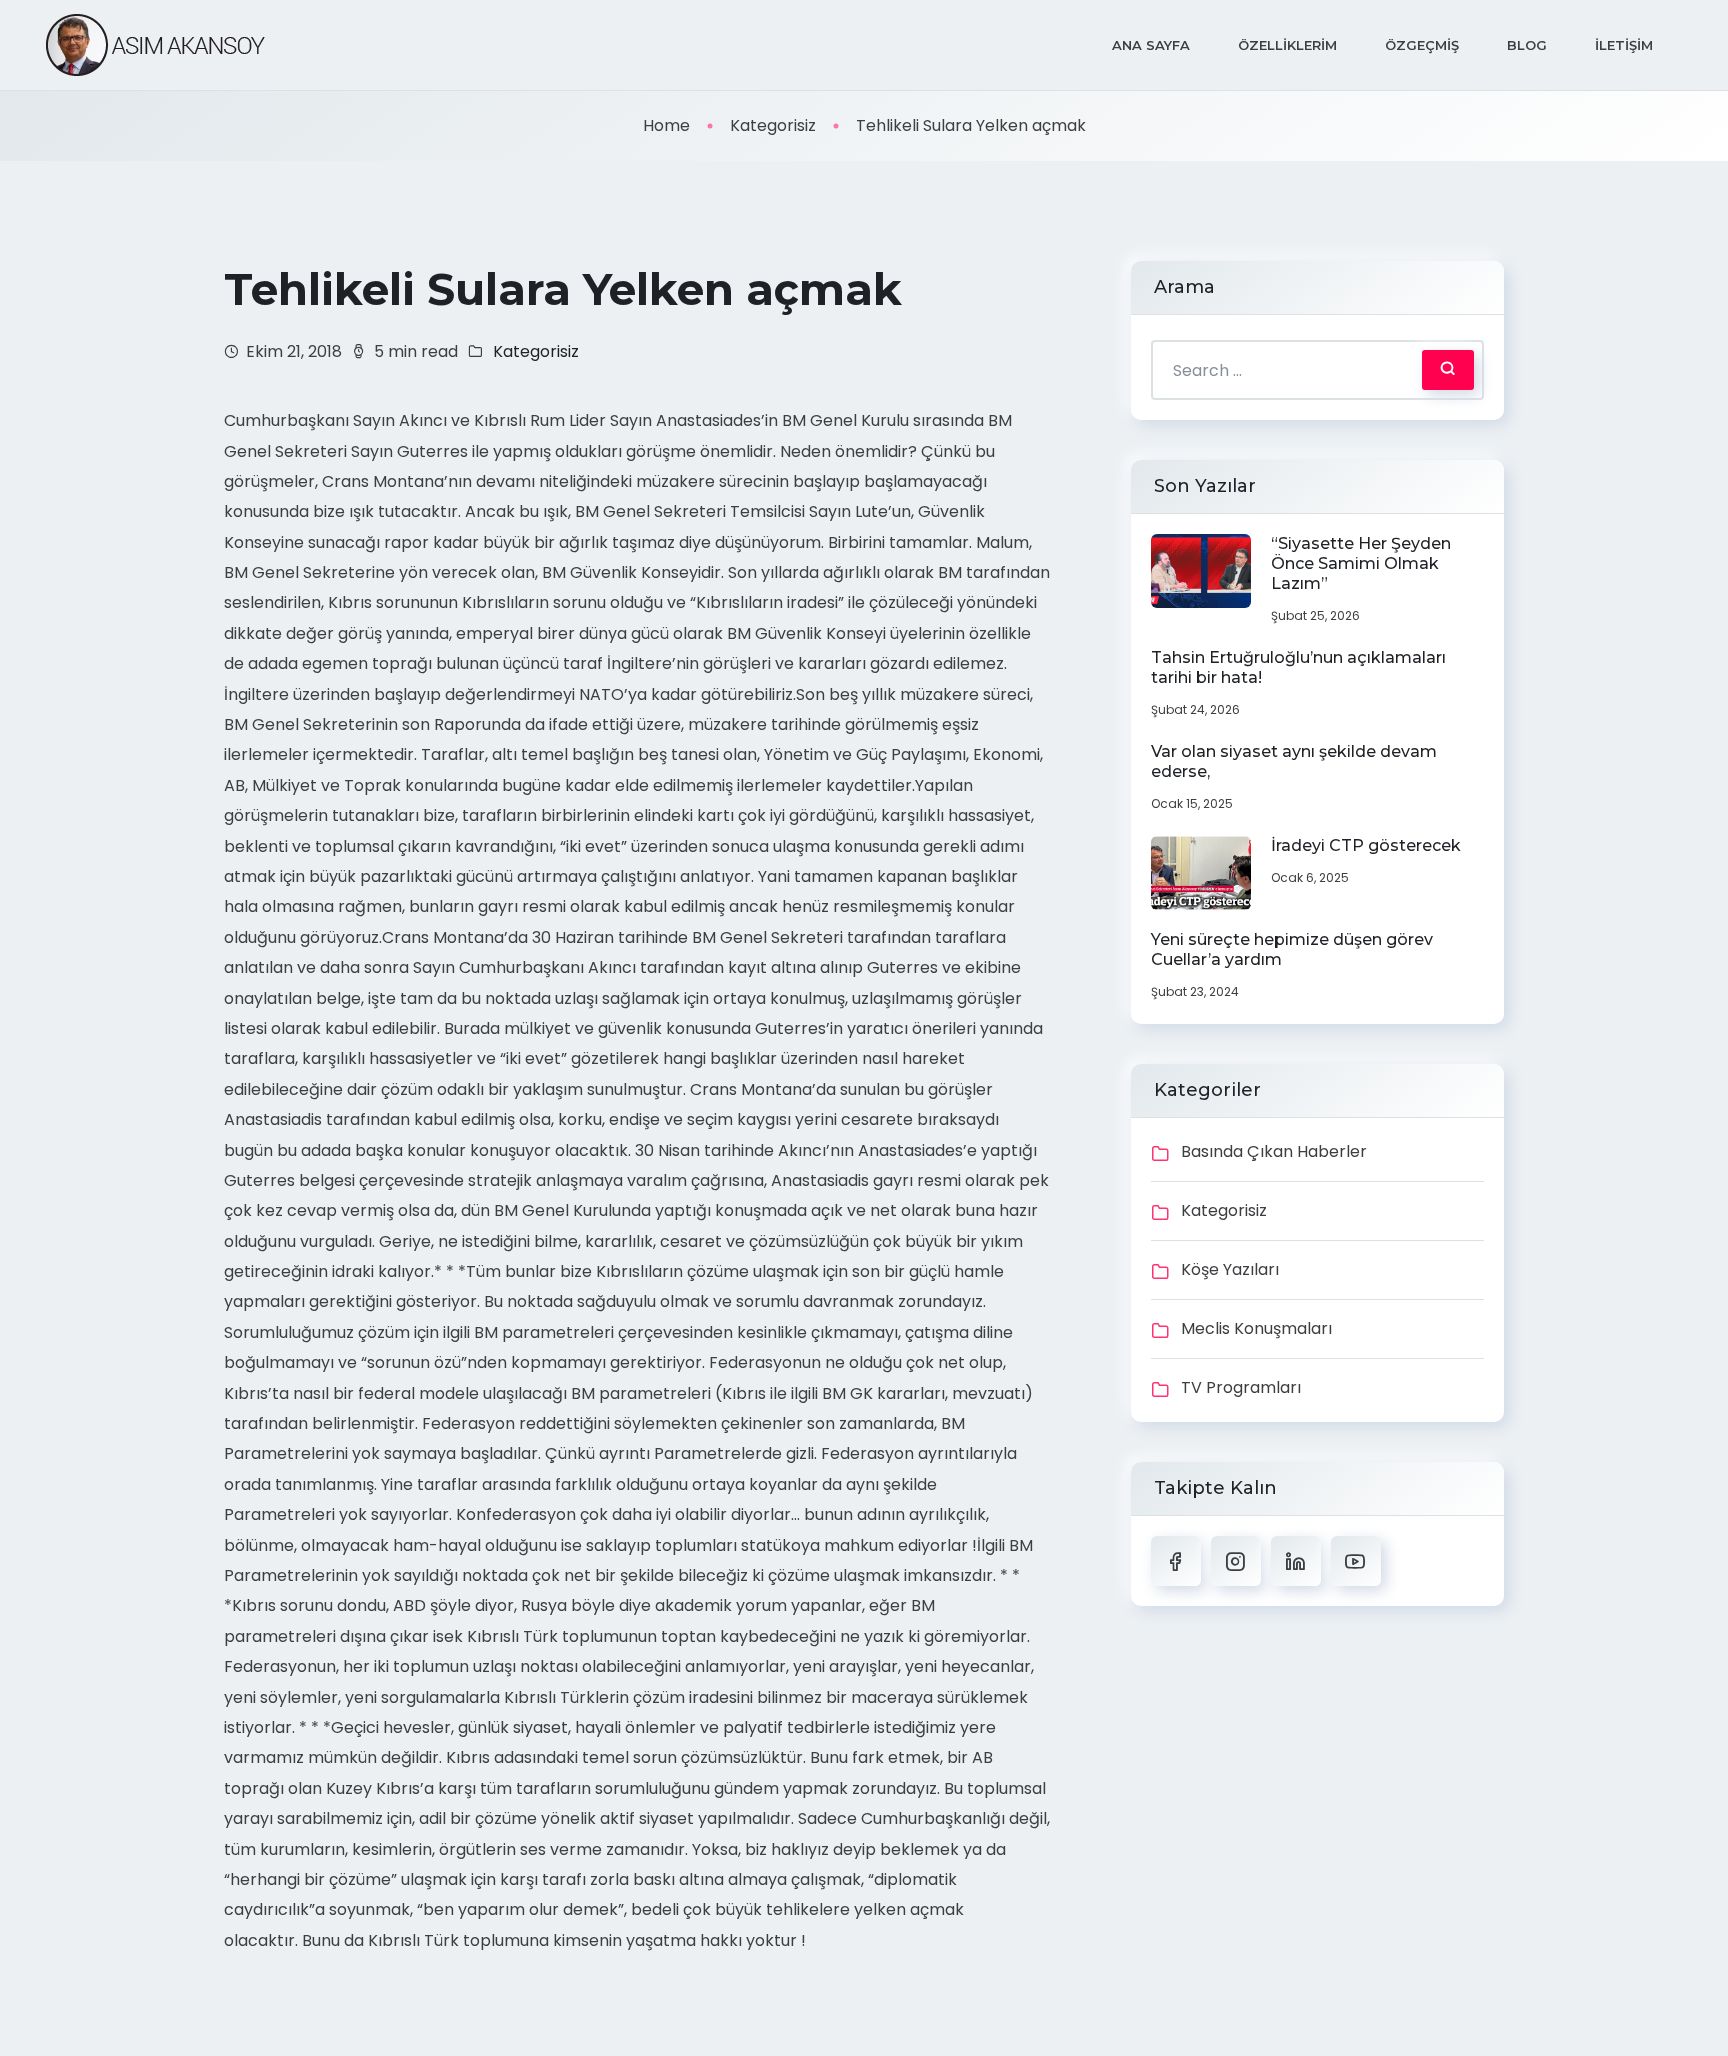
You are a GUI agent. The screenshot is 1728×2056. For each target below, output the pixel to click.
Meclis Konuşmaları (1256, 1328)
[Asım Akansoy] (155, 45)
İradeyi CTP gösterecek (1366, 845)
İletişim (1624, 45)
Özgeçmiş (1422, 45)
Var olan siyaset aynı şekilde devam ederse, (1294, 761)
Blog (1527, 45)
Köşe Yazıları (1230, 1269)
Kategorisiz (773, 125)
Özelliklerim (1287, 45)
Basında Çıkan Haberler (1274, 1151)
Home (666, 125)
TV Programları (1241, 1387)
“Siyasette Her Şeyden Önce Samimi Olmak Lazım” (1361, 563)
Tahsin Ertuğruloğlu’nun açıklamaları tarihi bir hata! (1298, 667)
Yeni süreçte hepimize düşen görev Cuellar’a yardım (1292, 949)
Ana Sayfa (1151, 45)
